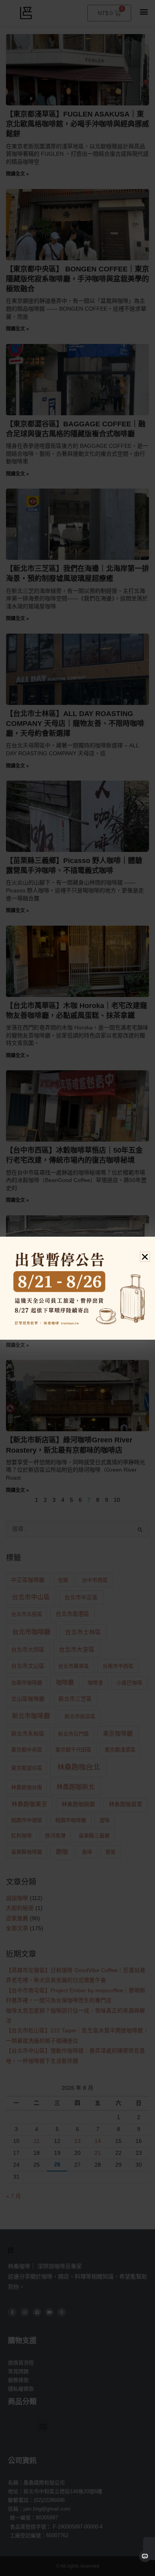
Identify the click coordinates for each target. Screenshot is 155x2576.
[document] (77, 1288)
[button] (145, 1257)
